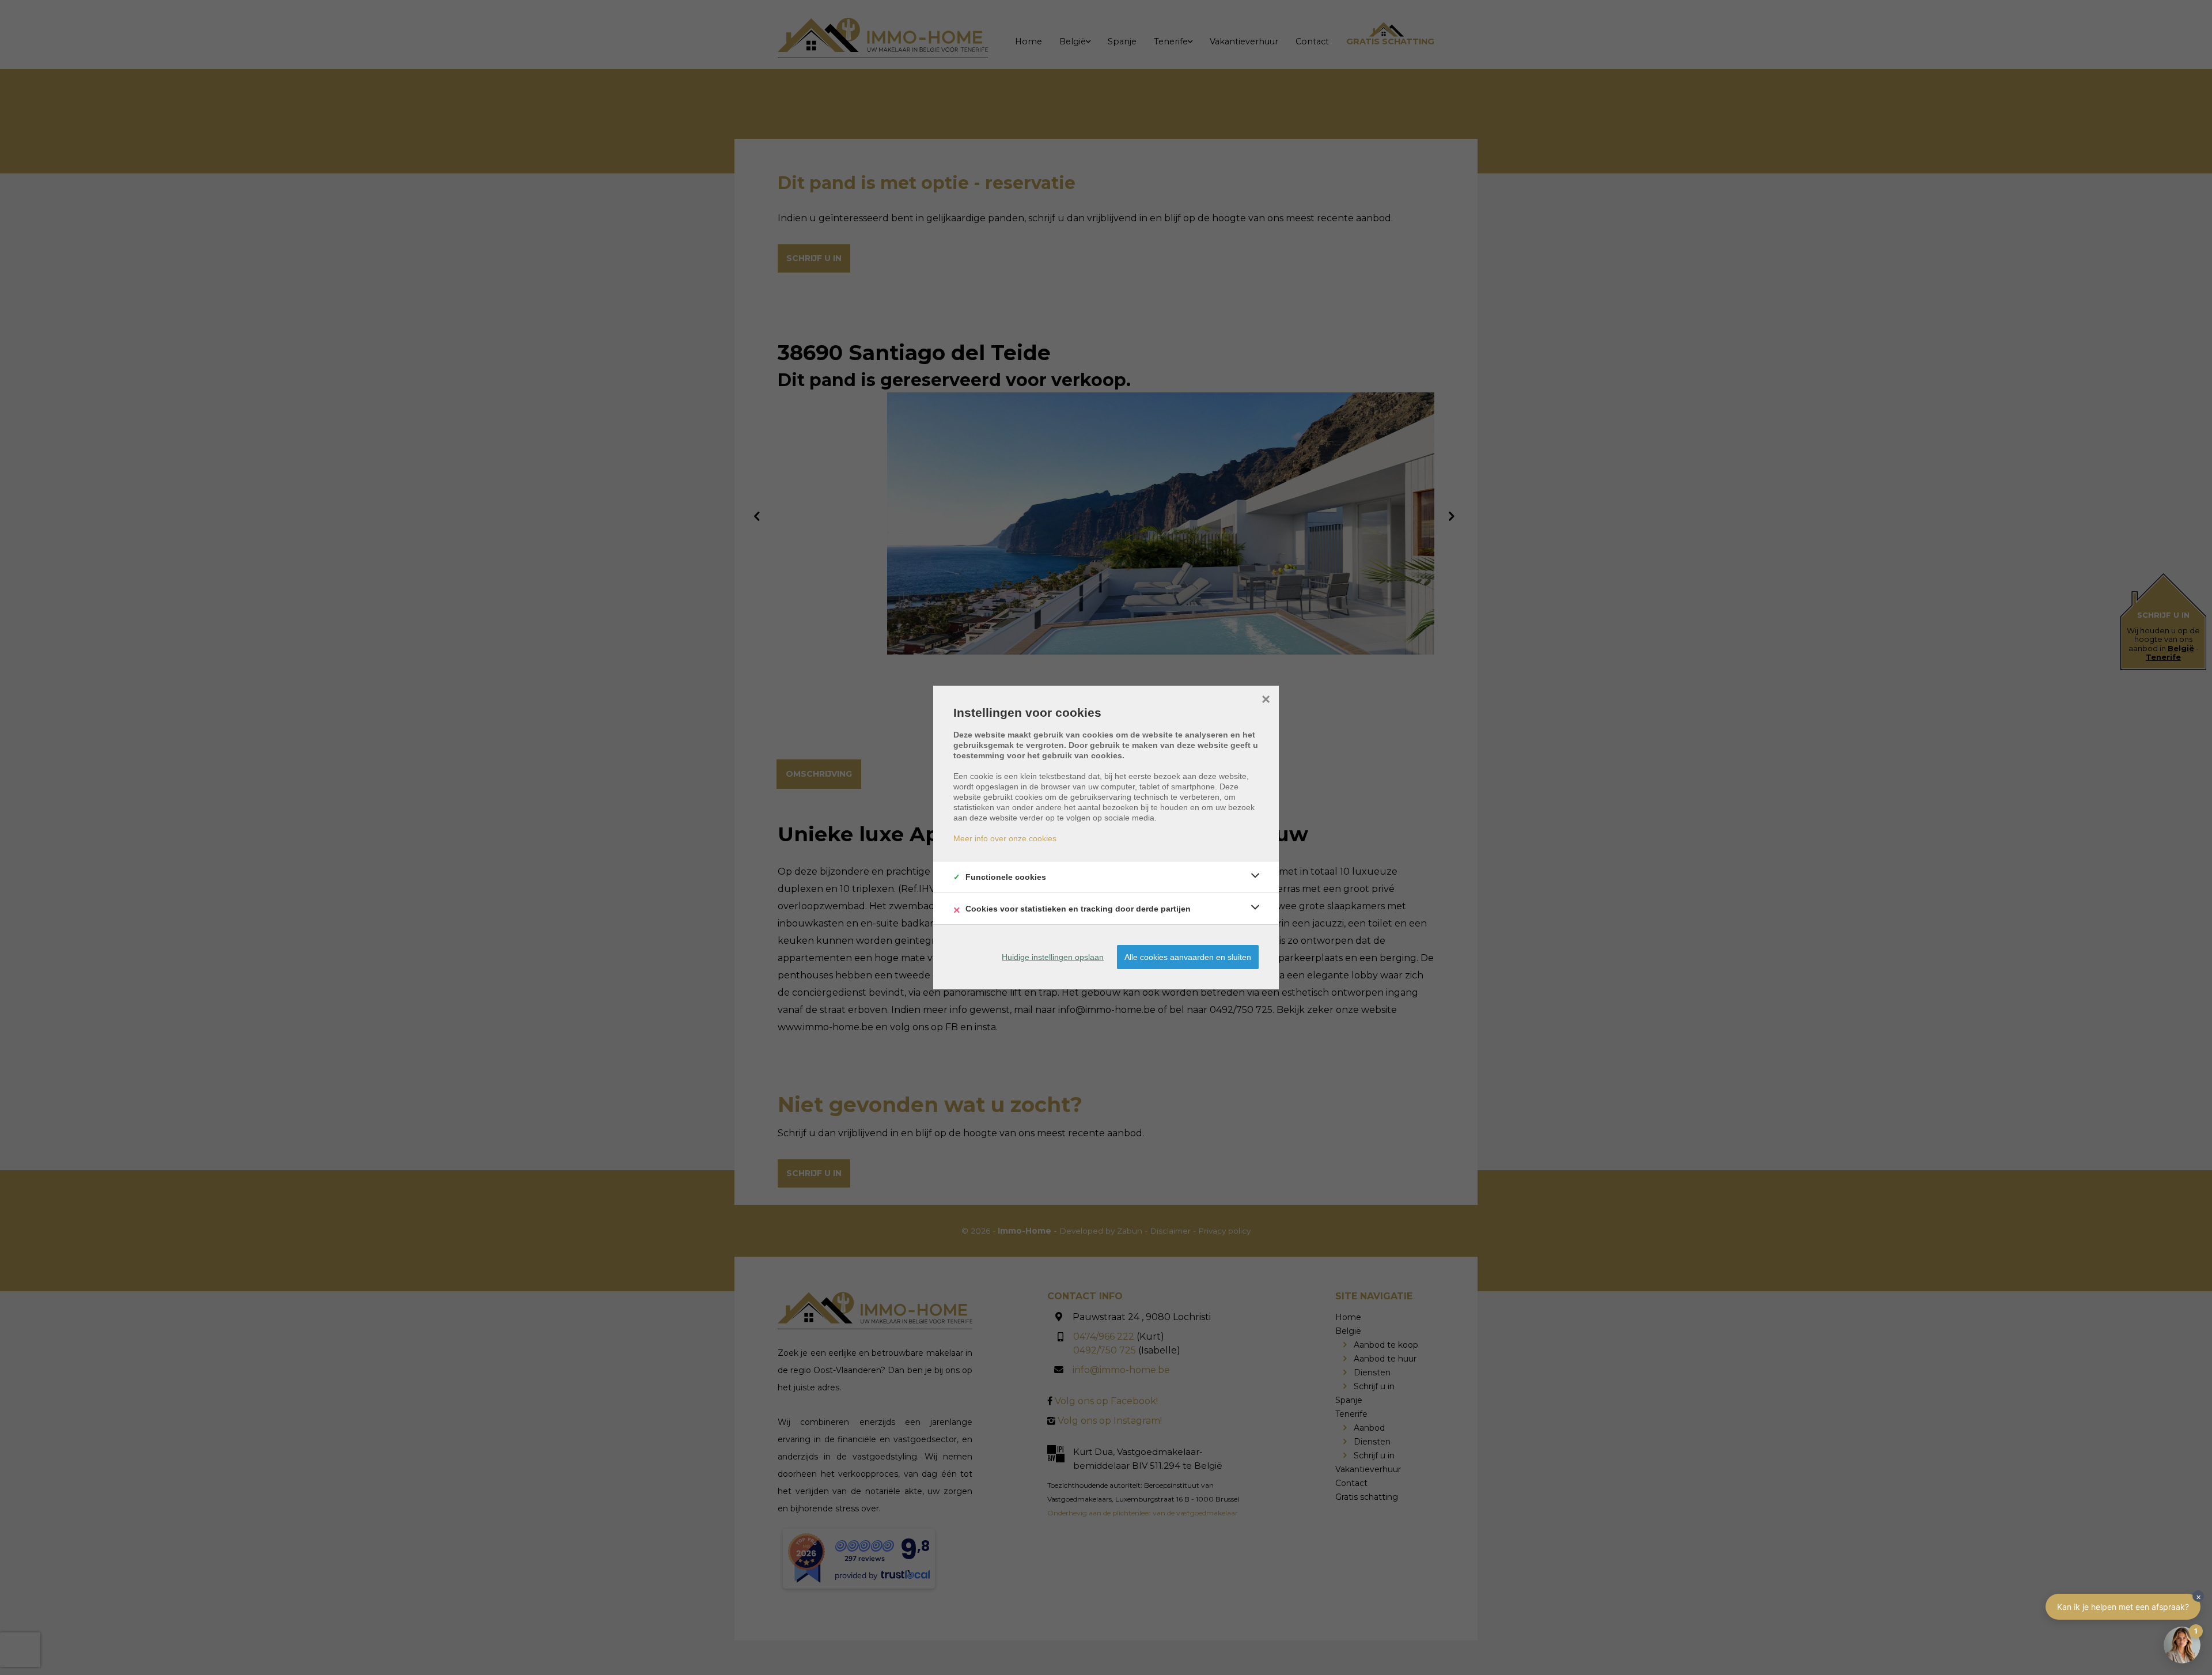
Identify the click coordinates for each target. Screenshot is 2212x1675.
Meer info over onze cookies (1005, 838)
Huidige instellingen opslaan (1053, 957)
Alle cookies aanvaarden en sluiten (1188, 957)
